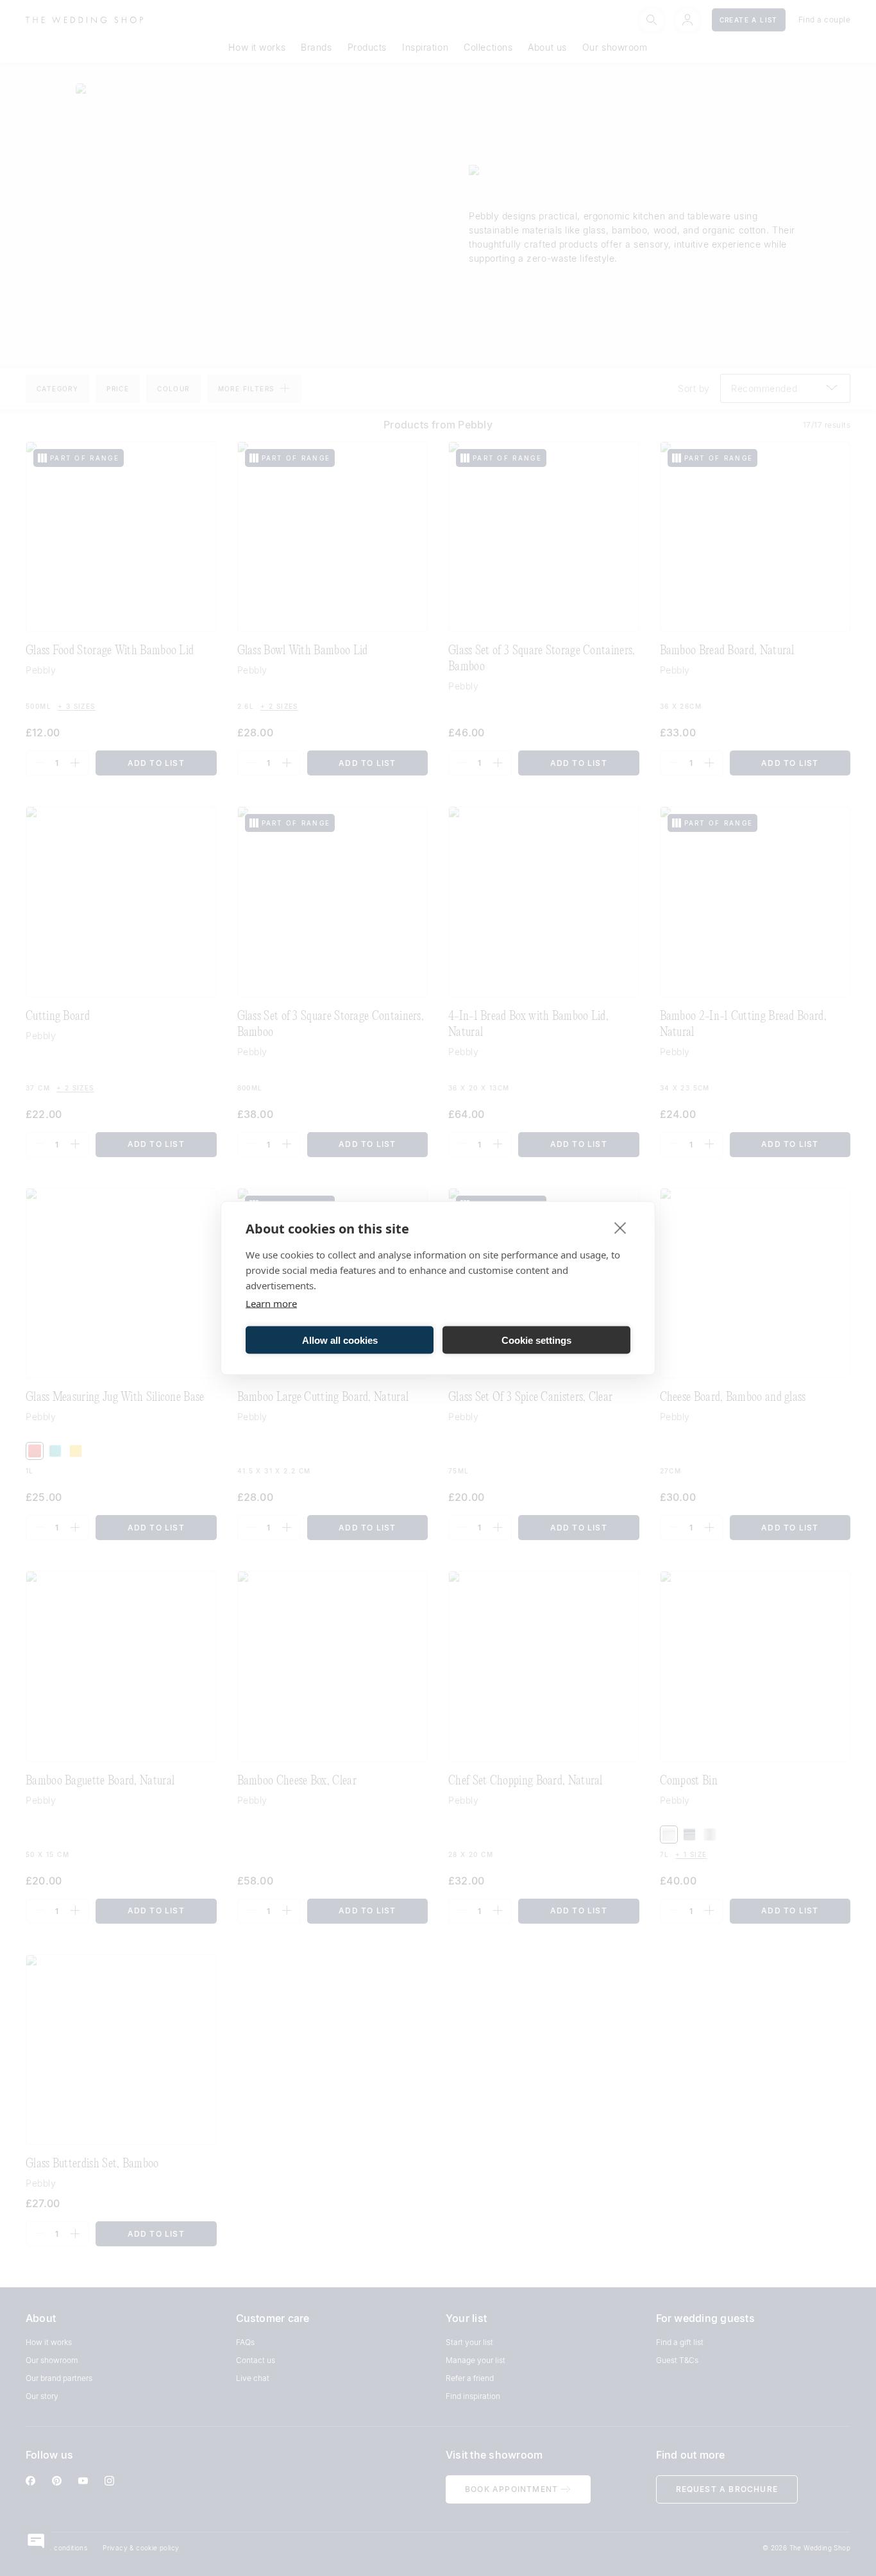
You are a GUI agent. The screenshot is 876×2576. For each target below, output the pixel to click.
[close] (620, 1228)
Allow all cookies (340, 1340)
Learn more (271, 1303)
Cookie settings (536, 1340)
